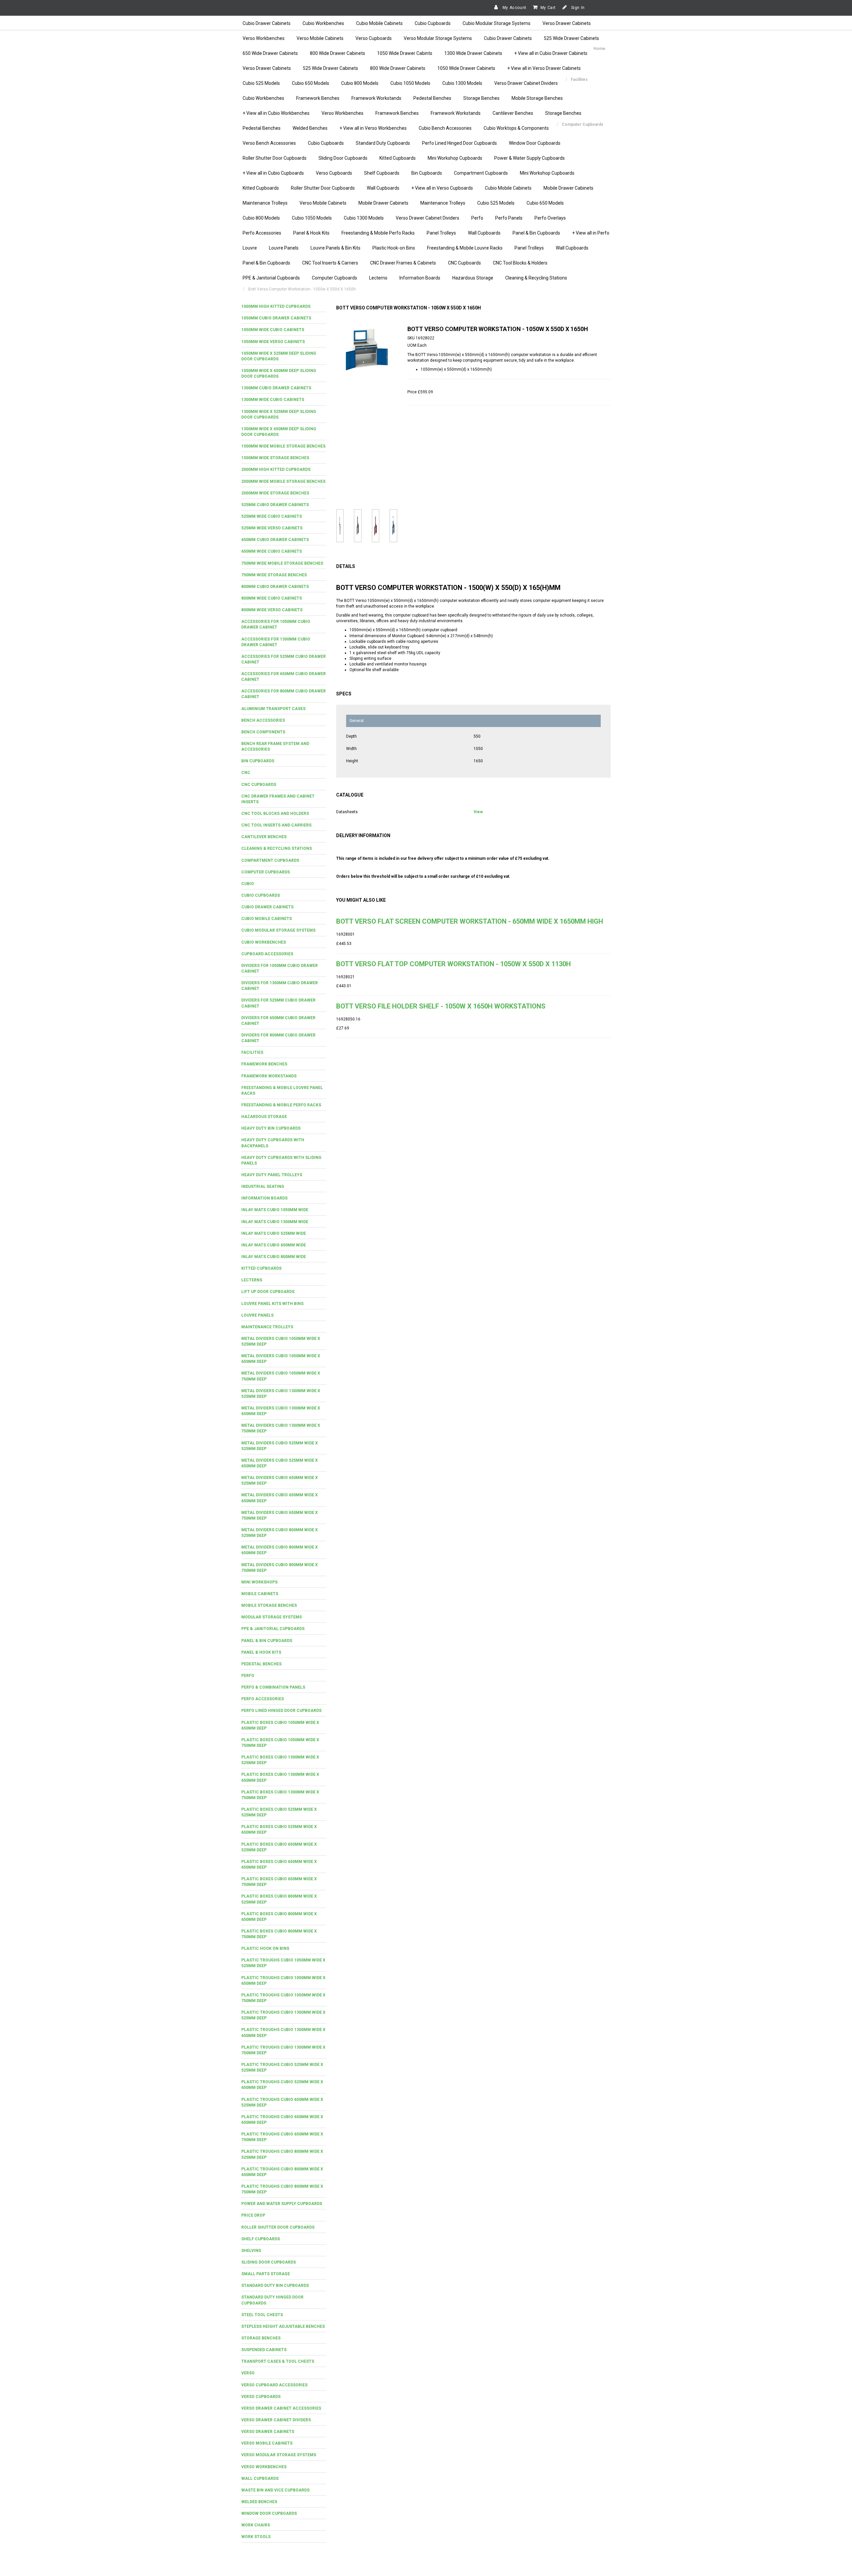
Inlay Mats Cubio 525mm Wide (274, 1233)
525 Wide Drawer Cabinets (571, 38)
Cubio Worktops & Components (516, 128)
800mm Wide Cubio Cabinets (272, 598)
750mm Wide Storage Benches (274, 575)
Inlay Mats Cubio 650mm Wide (274, 1245)
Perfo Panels (509, 218)
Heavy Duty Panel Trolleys (272, 1175)
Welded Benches (310, 128)
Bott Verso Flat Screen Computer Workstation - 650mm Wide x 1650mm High (470, 921)
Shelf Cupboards (382, 173)
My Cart (548, 8)
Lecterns (378, 278)
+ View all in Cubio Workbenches (276, 113)
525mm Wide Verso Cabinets (272, 528)
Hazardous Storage (473, 278)
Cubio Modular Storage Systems (497, 23)
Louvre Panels (284, 248)
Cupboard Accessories (267, 954)
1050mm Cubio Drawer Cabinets (276, 318)
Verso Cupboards (374, 38)
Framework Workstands (376, 98)
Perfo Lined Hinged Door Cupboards (459, 143)
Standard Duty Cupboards (383, 143)
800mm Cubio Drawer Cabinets (275, 587)
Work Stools (256, 2537)
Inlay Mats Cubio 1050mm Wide (275, 1210)
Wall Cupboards (383, 188)
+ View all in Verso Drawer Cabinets (544, 68)
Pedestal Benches (432, 98)
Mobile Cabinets (260, 1594)
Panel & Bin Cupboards (536, 233)
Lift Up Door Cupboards (268, 1292)
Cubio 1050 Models (410, 83)
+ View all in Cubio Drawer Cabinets (551, 53)
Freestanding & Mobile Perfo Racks (378, 233)
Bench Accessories (263, 720)
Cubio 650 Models (311, 83)
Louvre (250, 248)
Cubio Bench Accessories (445, 128)
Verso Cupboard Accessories (274, 2385)
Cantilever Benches (513, 113)
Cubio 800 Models (360, 83)
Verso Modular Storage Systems (438, 38)
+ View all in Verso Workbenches (373, 128)
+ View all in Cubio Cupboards (273, 173)
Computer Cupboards (334, 278)
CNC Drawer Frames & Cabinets (403, 263)
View (478, 812)
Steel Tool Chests (262, 2315)
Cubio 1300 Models (462, 83)
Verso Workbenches (264, 38)
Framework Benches (318, 98)
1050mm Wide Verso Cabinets (273, 342)
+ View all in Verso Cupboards (442, 188)
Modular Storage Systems (272, 1617)
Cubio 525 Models (261, 83)
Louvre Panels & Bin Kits (335, 248)
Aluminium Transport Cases (273, 709)
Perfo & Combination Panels (273, 1687)
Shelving (251, 2251)
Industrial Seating (263, 1187)
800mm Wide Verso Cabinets (272, 610)
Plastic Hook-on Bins (394, 248)
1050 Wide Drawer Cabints (405, 53)
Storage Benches (481, 98)
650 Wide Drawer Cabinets (270, 53)
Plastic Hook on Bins (265, 1948)
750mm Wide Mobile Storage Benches (282, 563)
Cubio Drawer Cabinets (267, 23)
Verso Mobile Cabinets (320, 38)
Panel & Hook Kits (311, 233)
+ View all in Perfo (591, 233)
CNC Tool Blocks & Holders (520, 263)
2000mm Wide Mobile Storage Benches (283, 481)
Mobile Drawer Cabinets (568, 188)
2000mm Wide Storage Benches (275, 493)
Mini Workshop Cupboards (455, 158)
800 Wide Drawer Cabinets (337, 53)
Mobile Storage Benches (537, 98)
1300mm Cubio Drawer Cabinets (276, 388)
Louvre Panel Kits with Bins (272, 1304)
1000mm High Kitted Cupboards (276, 306)
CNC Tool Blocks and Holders (275, 814)
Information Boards (420, 278)
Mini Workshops (259, 1582)
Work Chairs (256, 2525)
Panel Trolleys (441, 233)
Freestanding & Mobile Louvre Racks (465, 248)
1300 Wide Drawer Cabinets (473, 53)
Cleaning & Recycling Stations (536, 278)
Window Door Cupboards (535, 143)
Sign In (577, 8)
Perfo (477, 218)
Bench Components (263, 732)
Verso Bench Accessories (269, 143)
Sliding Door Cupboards (343, 158)
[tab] (284, 307)
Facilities (252, 1052)
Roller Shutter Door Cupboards (275, 158)
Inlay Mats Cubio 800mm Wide (274, 1257)
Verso (248, 2373)
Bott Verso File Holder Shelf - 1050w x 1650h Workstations (441, 1006)
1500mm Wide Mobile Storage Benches (283, 446)
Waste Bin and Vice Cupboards (275, 2490)
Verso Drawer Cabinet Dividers (526, 83)
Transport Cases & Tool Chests (278, 2361)
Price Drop (253, 2215)
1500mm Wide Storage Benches (275, 458)
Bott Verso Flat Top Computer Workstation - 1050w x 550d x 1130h (453, 964)
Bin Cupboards (427, 173)
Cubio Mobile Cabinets (379, 23)
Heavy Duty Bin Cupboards (271, 1128)
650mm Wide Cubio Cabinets (272, 551)
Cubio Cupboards (433, 23)
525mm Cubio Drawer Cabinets (275, 505)
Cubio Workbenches (323, 23)
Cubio (248, 884)
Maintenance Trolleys (265, 203)
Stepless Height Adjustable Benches (283, 2326)
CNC (246, 773)
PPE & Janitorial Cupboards (271, 278)
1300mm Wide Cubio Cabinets (273, 400)
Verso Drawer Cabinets (567, 23)
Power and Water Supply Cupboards (282, 2204)
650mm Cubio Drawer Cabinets (275, 540)
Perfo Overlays (550, 218)
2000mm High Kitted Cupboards (276, 469)
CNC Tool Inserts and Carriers (276, 825)
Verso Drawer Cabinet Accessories (281, 2408)
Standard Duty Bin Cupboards (275, 2286)
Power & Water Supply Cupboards (530, 158)
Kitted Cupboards (398, 158)
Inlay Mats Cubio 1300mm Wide (275, 1222)
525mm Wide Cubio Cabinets (272, 516)
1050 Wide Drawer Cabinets (466, 68)
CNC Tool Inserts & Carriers (330, 263)
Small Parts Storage (266, 2274)
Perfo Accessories (262, 233)
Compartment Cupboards (481, 173)
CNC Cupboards (464, 263)
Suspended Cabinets (264, 2350)
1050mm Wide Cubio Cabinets (273, 330)
